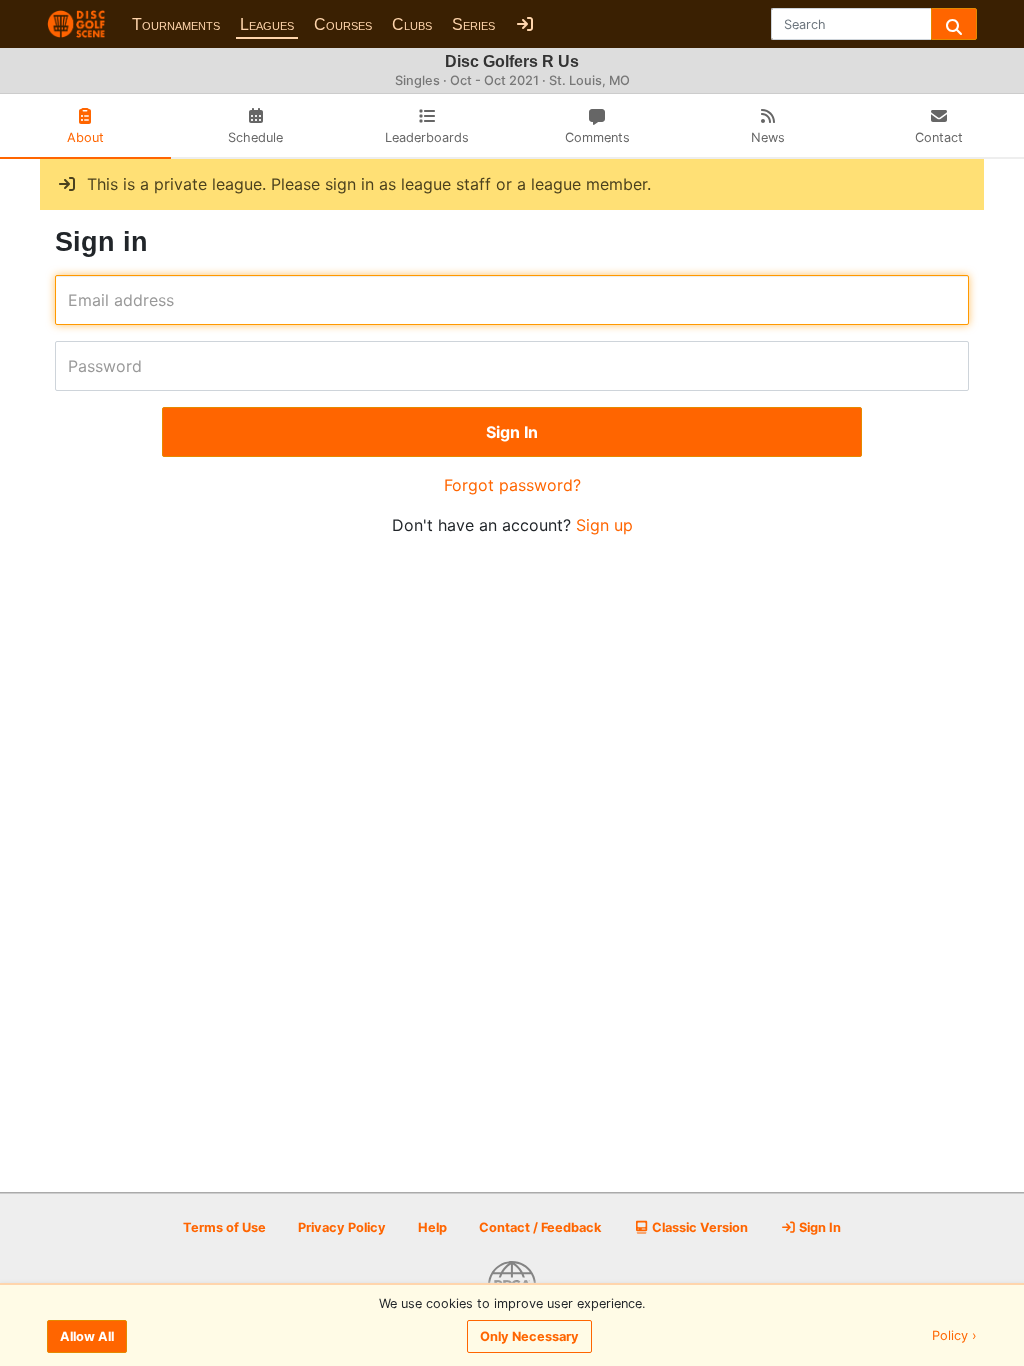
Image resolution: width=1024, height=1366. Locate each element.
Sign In (818, 1227)
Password (74, 366)
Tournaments (176, 24)
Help (432, 1227)
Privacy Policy (342, 1227)
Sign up (604, 525)
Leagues (267, 24)
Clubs (412, 24)
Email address (74, 300)
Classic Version (698, 1227)
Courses (343, 24)
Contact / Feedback (540, 1227)
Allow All (87, 1336)
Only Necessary (529, 1336)
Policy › (954, 1336)
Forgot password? (512, 485)
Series (473, 24)
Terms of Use (224, 1227)
